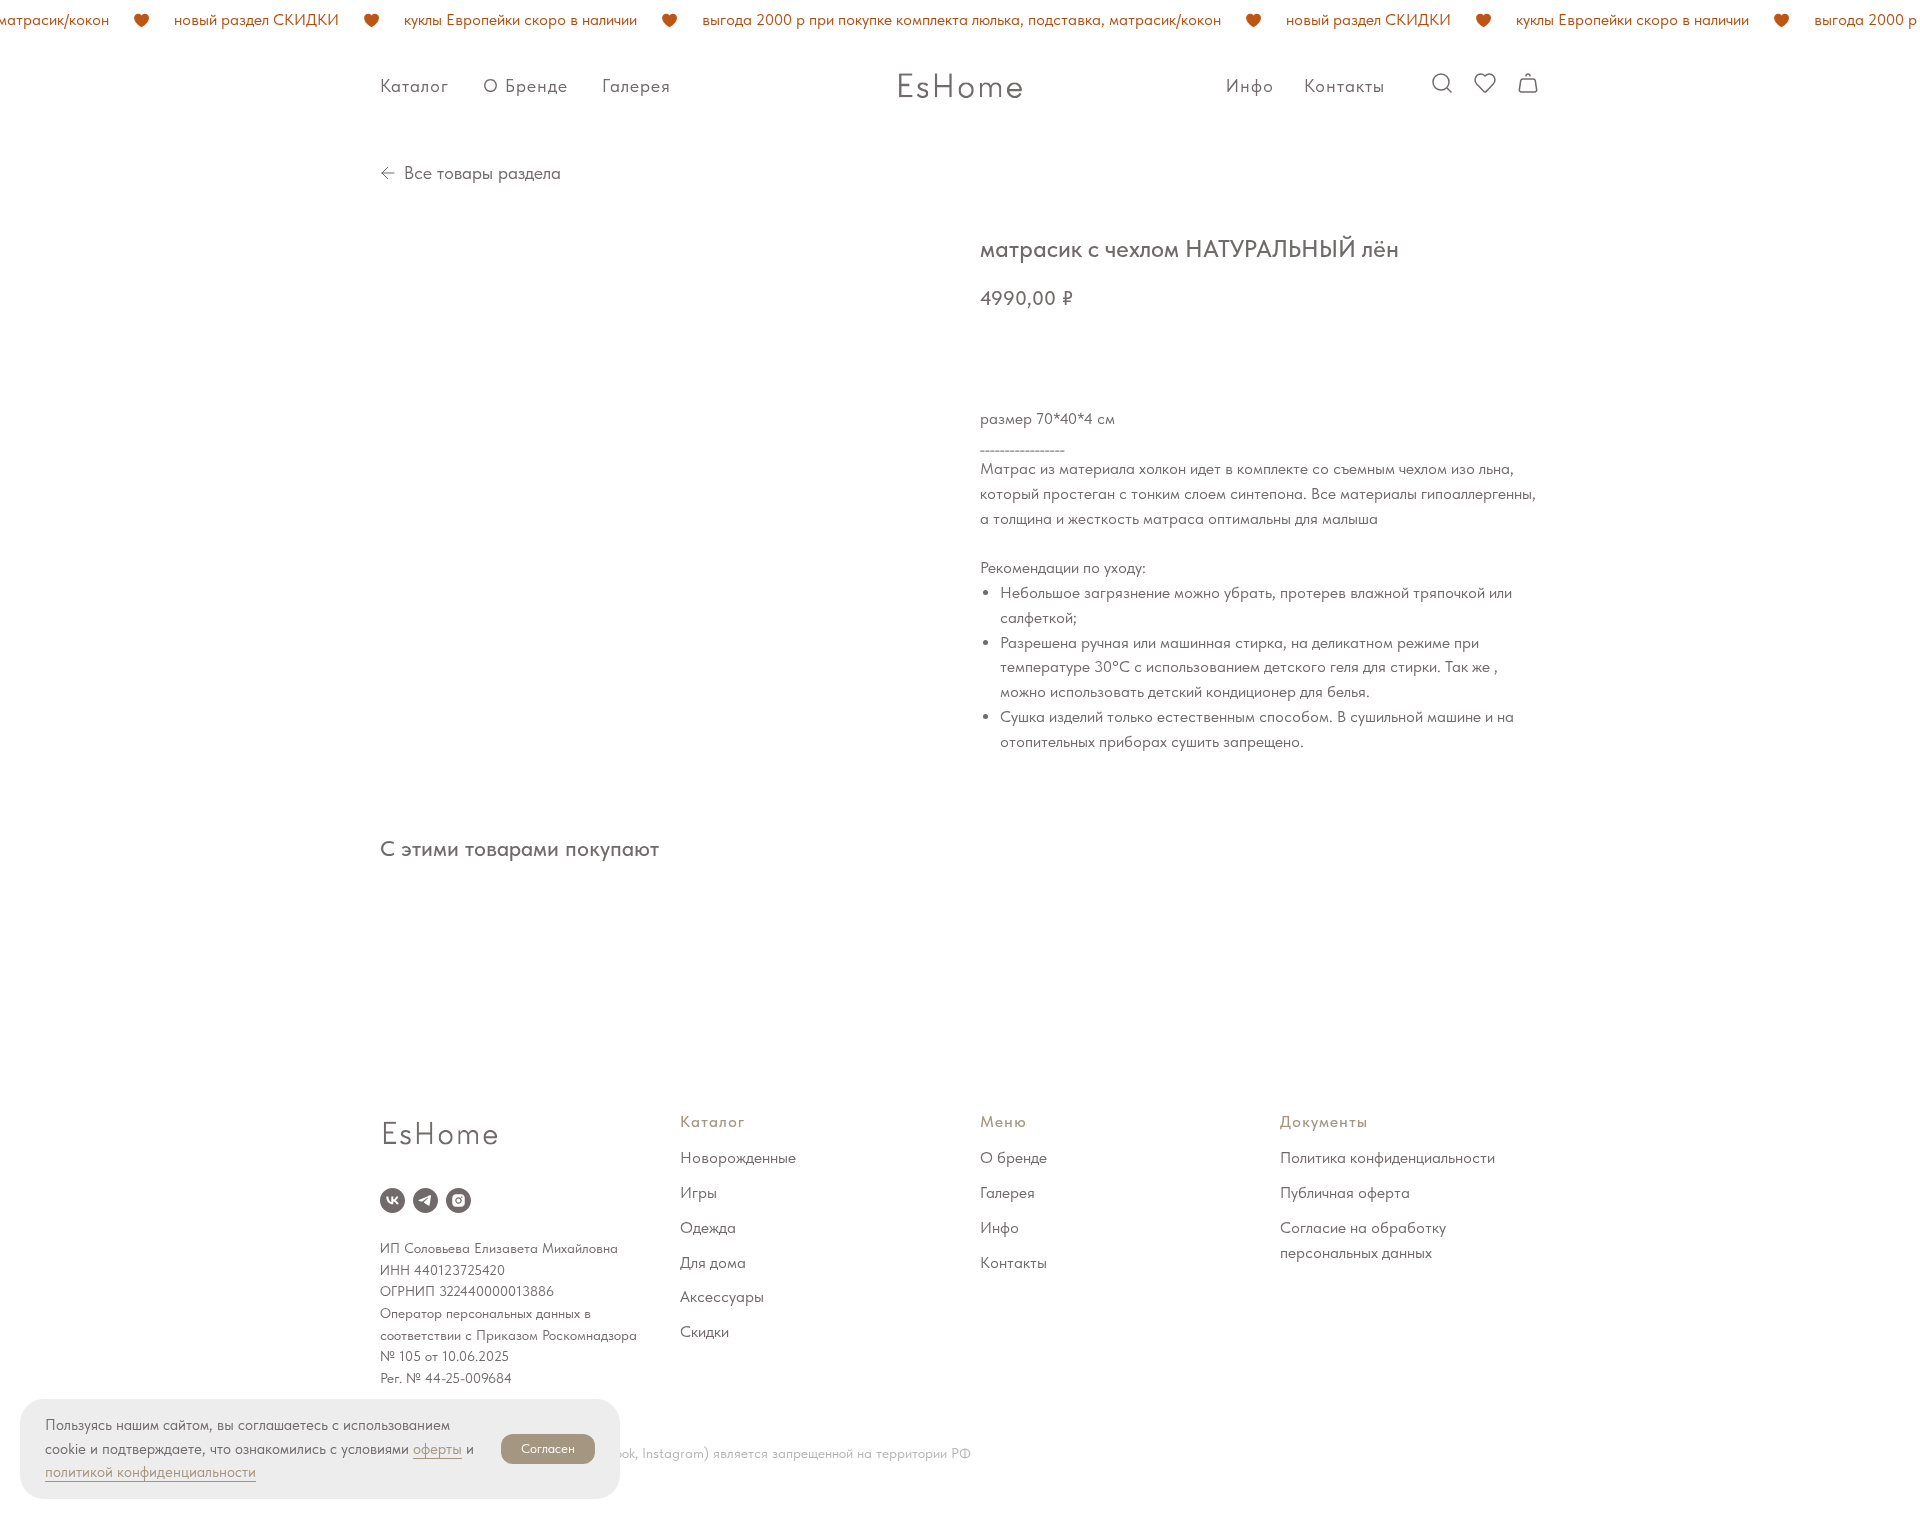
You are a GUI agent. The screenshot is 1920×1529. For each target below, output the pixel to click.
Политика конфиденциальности (1387, 1157)
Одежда (708, 1227)
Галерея (636, 85)
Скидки (704, 1331)
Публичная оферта (1345, 1192)
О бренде (525, 85)
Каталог (414, 85)
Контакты (1344, 85)
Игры (698, 1192)
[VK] (392, 1200)
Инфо (1250, 85)
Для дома (713, 1262)
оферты (437, 1449)
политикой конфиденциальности (150, 1472)
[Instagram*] (458, 1200)
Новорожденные (738, 1157)
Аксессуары (722, 1296)
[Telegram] (425, 1200)
